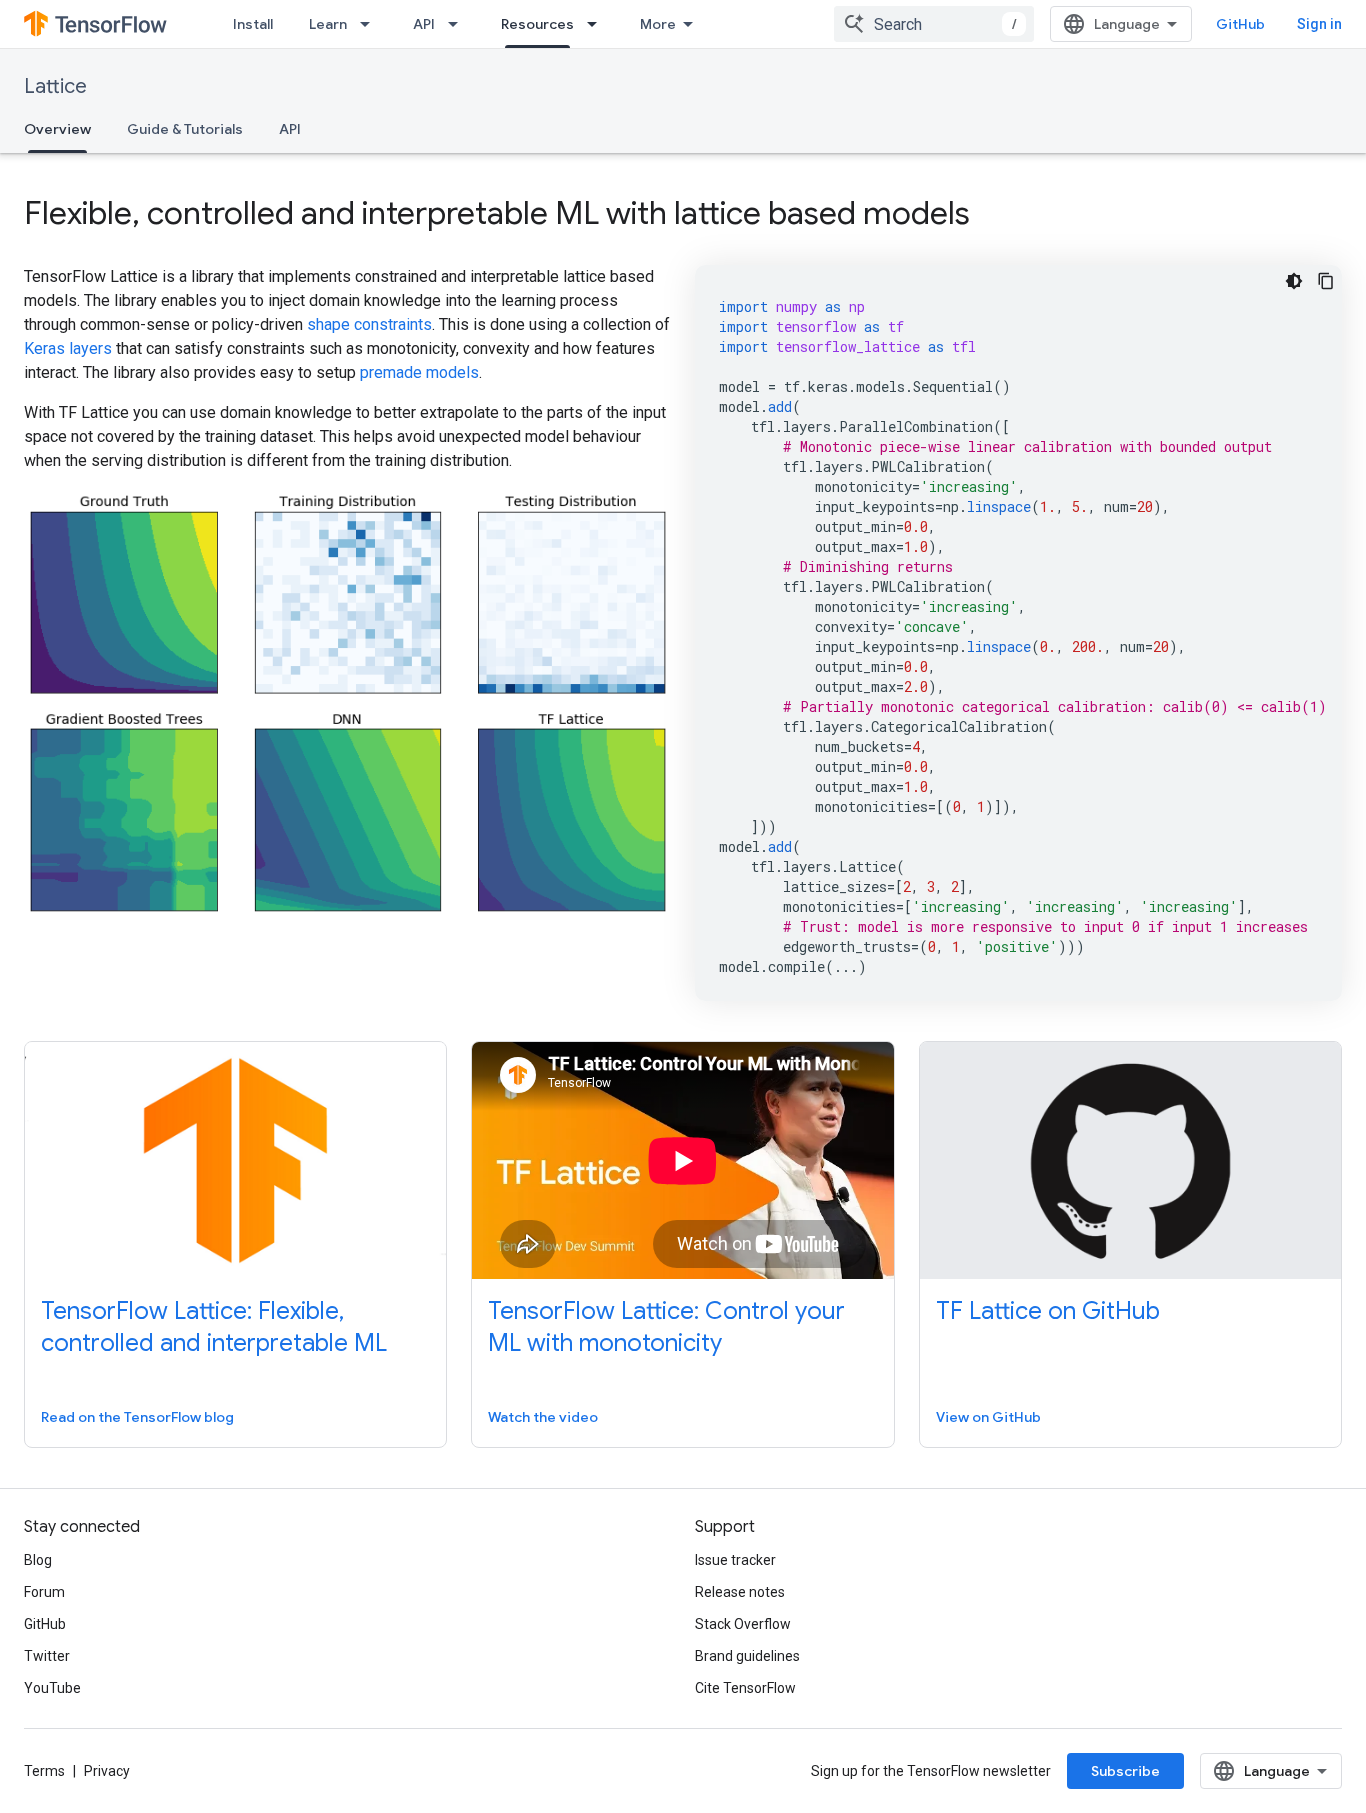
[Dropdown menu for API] (459, 24)
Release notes (740, 1592)
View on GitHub (988, 1417)
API (424, 24)
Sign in (1319, 24)
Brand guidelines (747, 1656)
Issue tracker (735, 1560)
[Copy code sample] (1326, 281)
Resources (537, 24)
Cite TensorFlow (745, 1688)
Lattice (55, 86)
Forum (44, 1592)
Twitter (47, 1656)
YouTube (52, 1688)
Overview (57, 129)
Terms (44, 1771)
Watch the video (543, 1417)
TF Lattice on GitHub (1048, 1311)
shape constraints (369, 324)
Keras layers (68, 348)
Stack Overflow (743, 1624)
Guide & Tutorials (185, 129)
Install (253, 24)
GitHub (1240, 24)
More (658, 24)
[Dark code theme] (1294, 281)
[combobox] (934, 24)
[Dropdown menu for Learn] (371, 24)
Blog (38, 1560)
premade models (419, 372)
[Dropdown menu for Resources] (598, 24)
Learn (328, 24)
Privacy (107, 1771)
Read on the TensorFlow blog (137, 1417)
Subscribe (1125, 1771)
